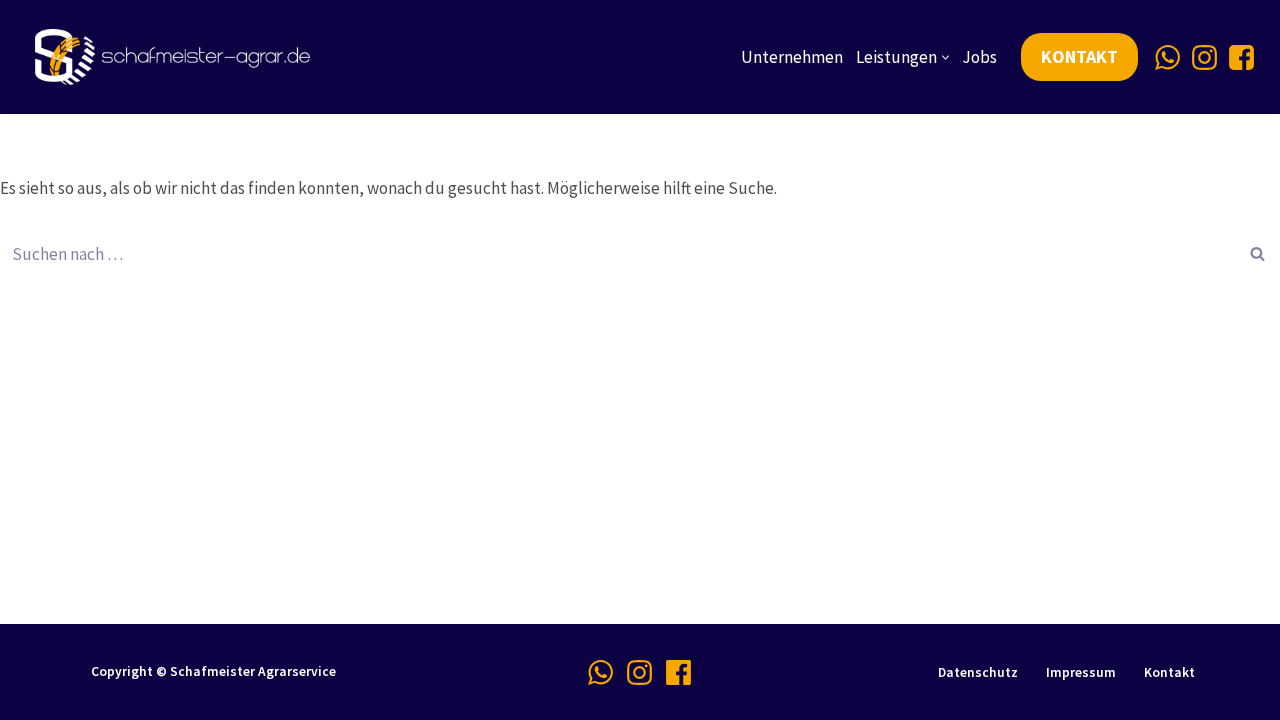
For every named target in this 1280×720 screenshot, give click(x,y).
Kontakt (1169, 672)
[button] (945, 57)
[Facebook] (1241, 57)
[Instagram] (1204, 57)
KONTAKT (1079, 56)
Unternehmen (792, 57)
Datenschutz (978, 672)
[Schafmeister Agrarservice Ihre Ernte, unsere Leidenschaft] (177, 57)
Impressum (1081, 672)
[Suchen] (1257, 254)
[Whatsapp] (1167, 57)
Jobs (979, 57)
